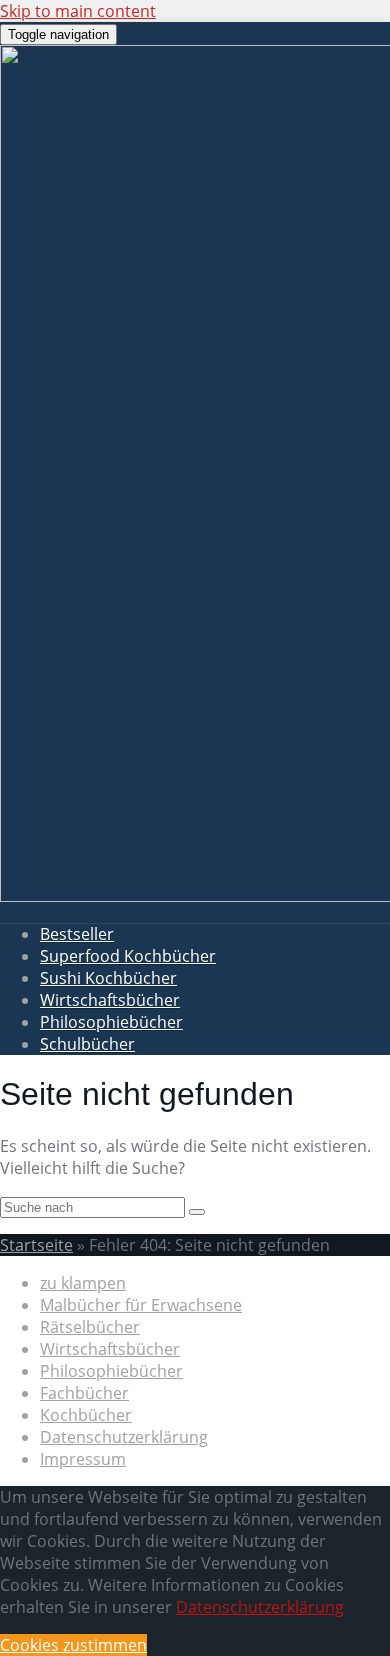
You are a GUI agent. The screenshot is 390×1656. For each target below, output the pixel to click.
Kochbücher (86, 1415)
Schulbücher (87, 1044)
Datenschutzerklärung (124, 1437)
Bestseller (77, 934)
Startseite (36, 1245)
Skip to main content (78, 11)
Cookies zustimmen (73, 1645)
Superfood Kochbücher (128, 956)
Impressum (83, 1459)
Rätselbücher (90, 1327)
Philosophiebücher (111, 1022)
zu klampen (83, 1283)
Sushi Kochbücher (108, 978)
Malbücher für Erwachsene (141, 1305)
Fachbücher (84, 1393)
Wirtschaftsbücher (110, 1000)
